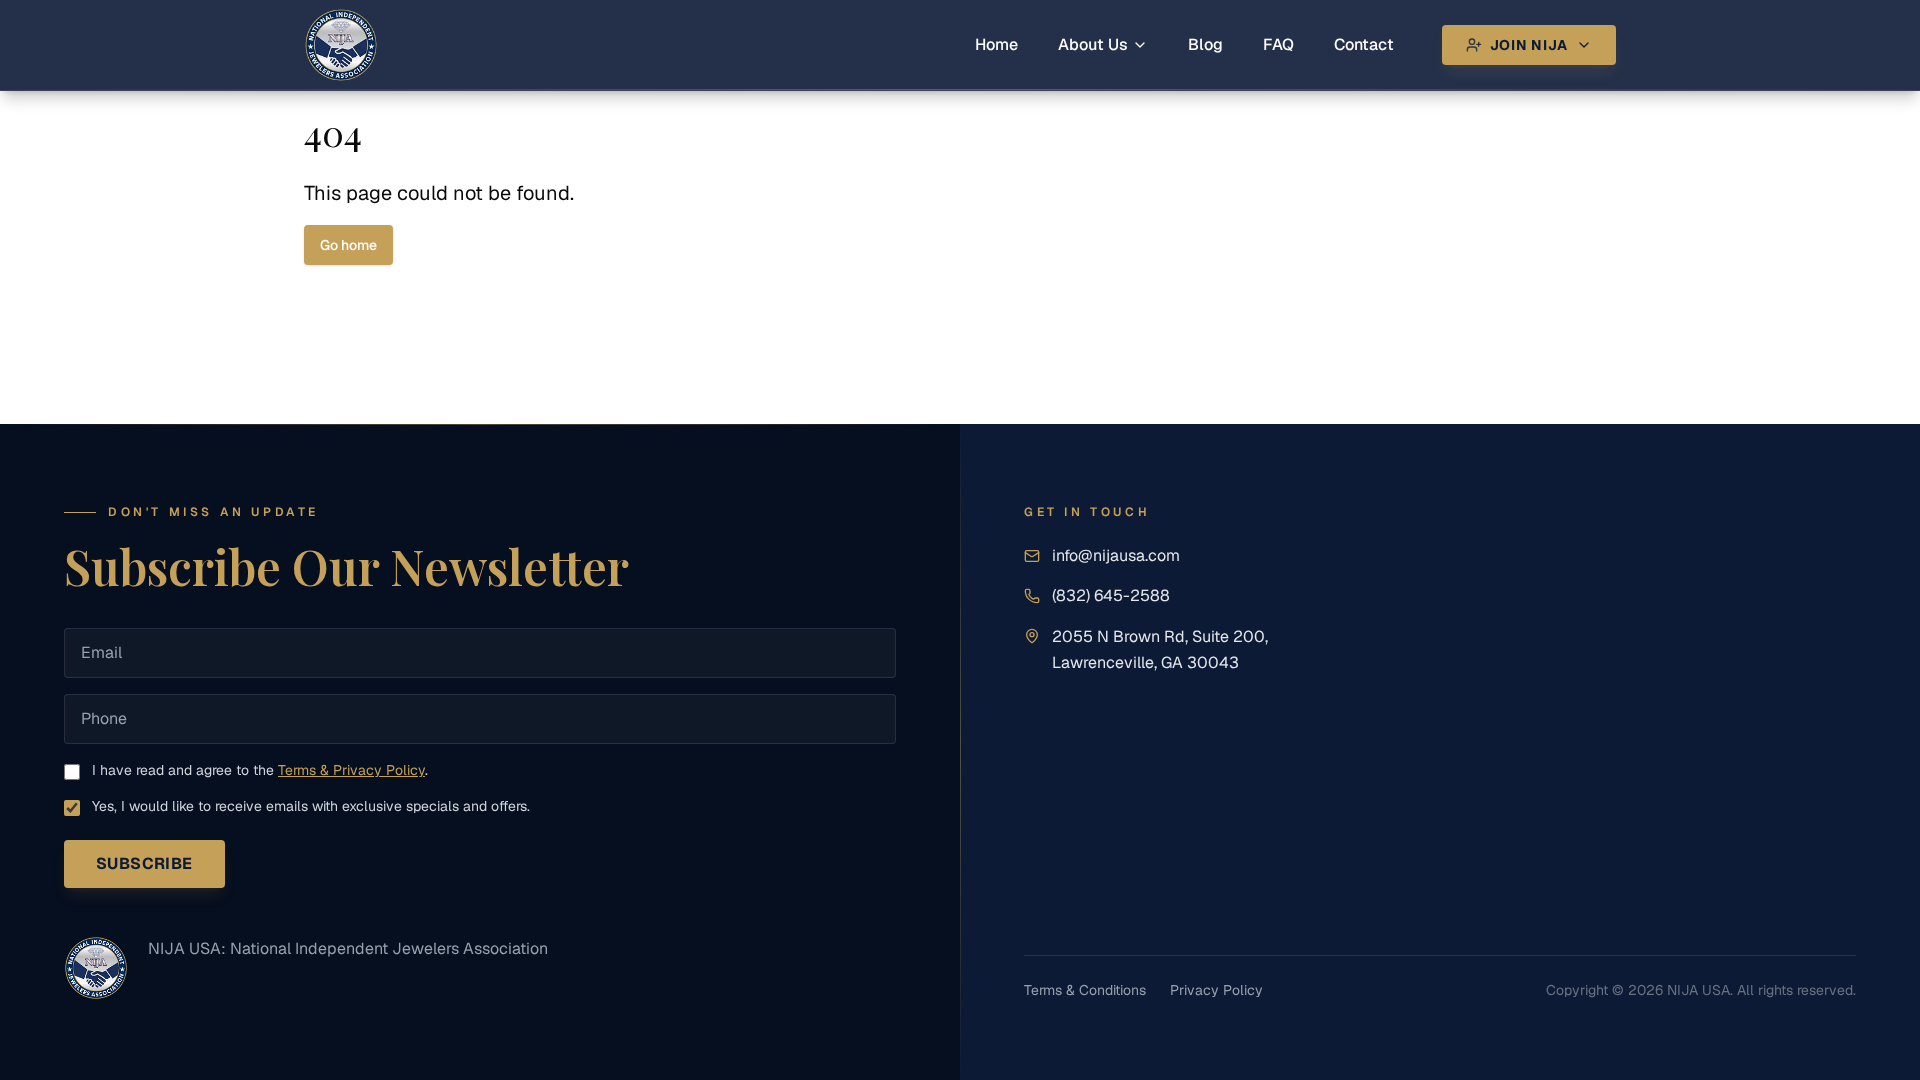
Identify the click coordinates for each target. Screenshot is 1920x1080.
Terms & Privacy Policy (351, 770)
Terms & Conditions (1085, 990)
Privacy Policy (1216, 990)
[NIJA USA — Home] (96, 968)
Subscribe (144, 863)
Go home (348, 245)
